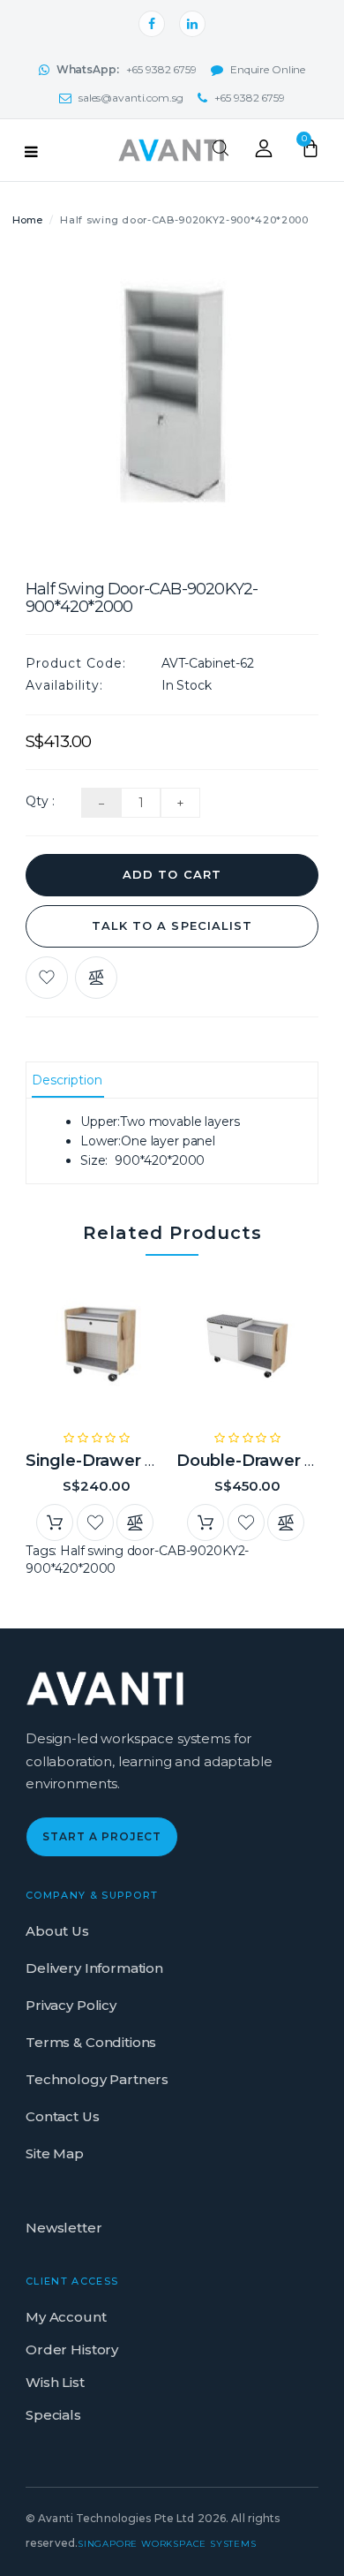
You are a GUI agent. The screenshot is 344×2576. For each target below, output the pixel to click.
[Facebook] (152, 24)
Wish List (55, 2382)
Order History (72, 2349)
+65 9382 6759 (127, 69)
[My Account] (264, 153)
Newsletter (64, 2228)
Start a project (102, 1836)
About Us (57, 1931)
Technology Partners (97, 2079)
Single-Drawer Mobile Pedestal (151, 1461)
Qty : (40, 801)
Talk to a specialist (172, 925)
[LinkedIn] (192, 24)
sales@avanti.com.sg (131, 98)
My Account (66, 2317)
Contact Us (63, 2116)
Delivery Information (94, 1968)
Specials (53, 2415)
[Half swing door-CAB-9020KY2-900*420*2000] (172, 404)
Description (67, 1080)
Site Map (55, 2153)
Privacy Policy (71, 2005)
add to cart (172, 874)
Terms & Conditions (91, 2042)
